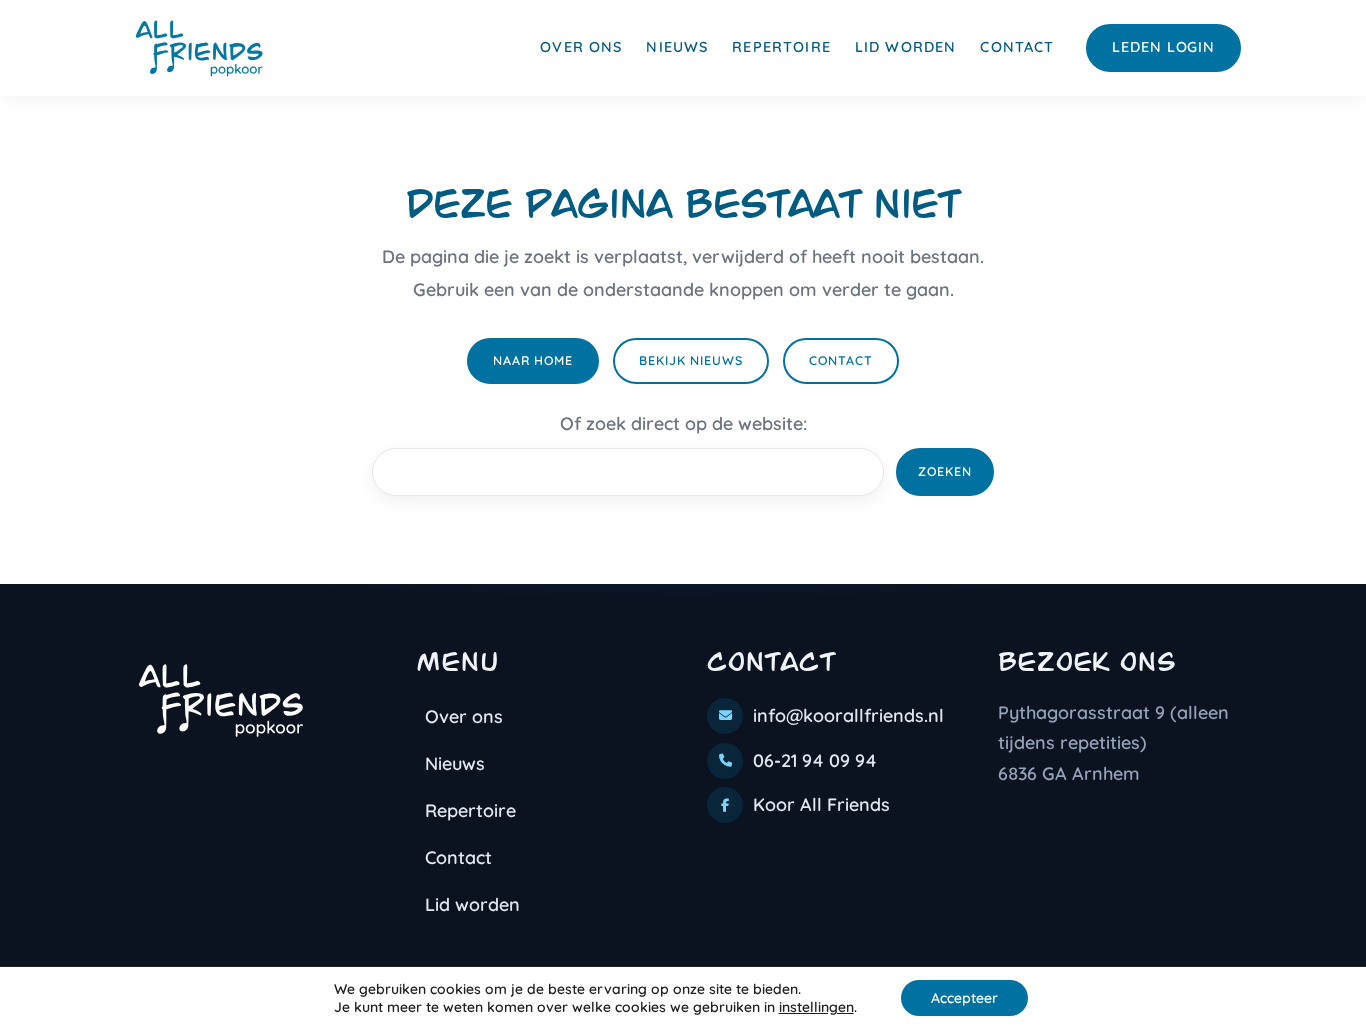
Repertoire (781, 47)
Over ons (581, 47)
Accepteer (964, 998)
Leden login (1163, 47)
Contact (1017, 47)
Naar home (533, 360)
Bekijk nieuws (691, 360)
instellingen (816, 1007)
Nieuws (677, 47)
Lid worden (906, 47)
